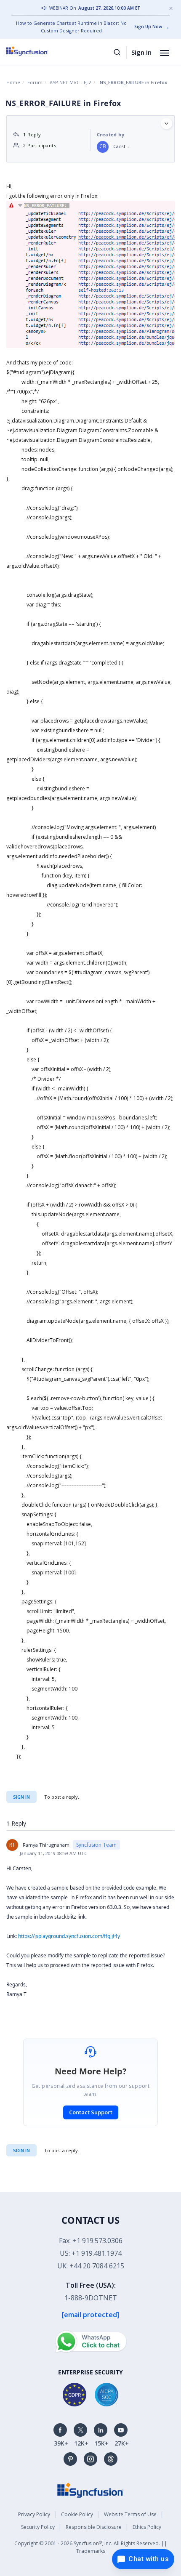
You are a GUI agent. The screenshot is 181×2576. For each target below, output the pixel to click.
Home (13, 82)
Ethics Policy (147, 2527)
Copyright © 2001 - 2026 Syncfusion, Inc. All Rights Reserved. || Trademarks (91, 2547)
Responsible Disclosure (94, 2527)
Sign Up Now (148, 27)
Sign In (141, 52)
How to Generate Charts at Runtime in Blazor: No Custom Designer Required (71, 27)
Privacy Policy (34, 2514)
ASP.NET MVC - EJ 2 (71, 82)
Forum (35, 82)
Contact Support (91, 2112)
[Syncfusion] (90, 2490)
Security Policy (38, 2527)
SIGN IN (21, 2150)
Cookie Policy (77, 2514)
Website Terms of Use (130, 2514)
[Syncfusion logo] (37, 51)
